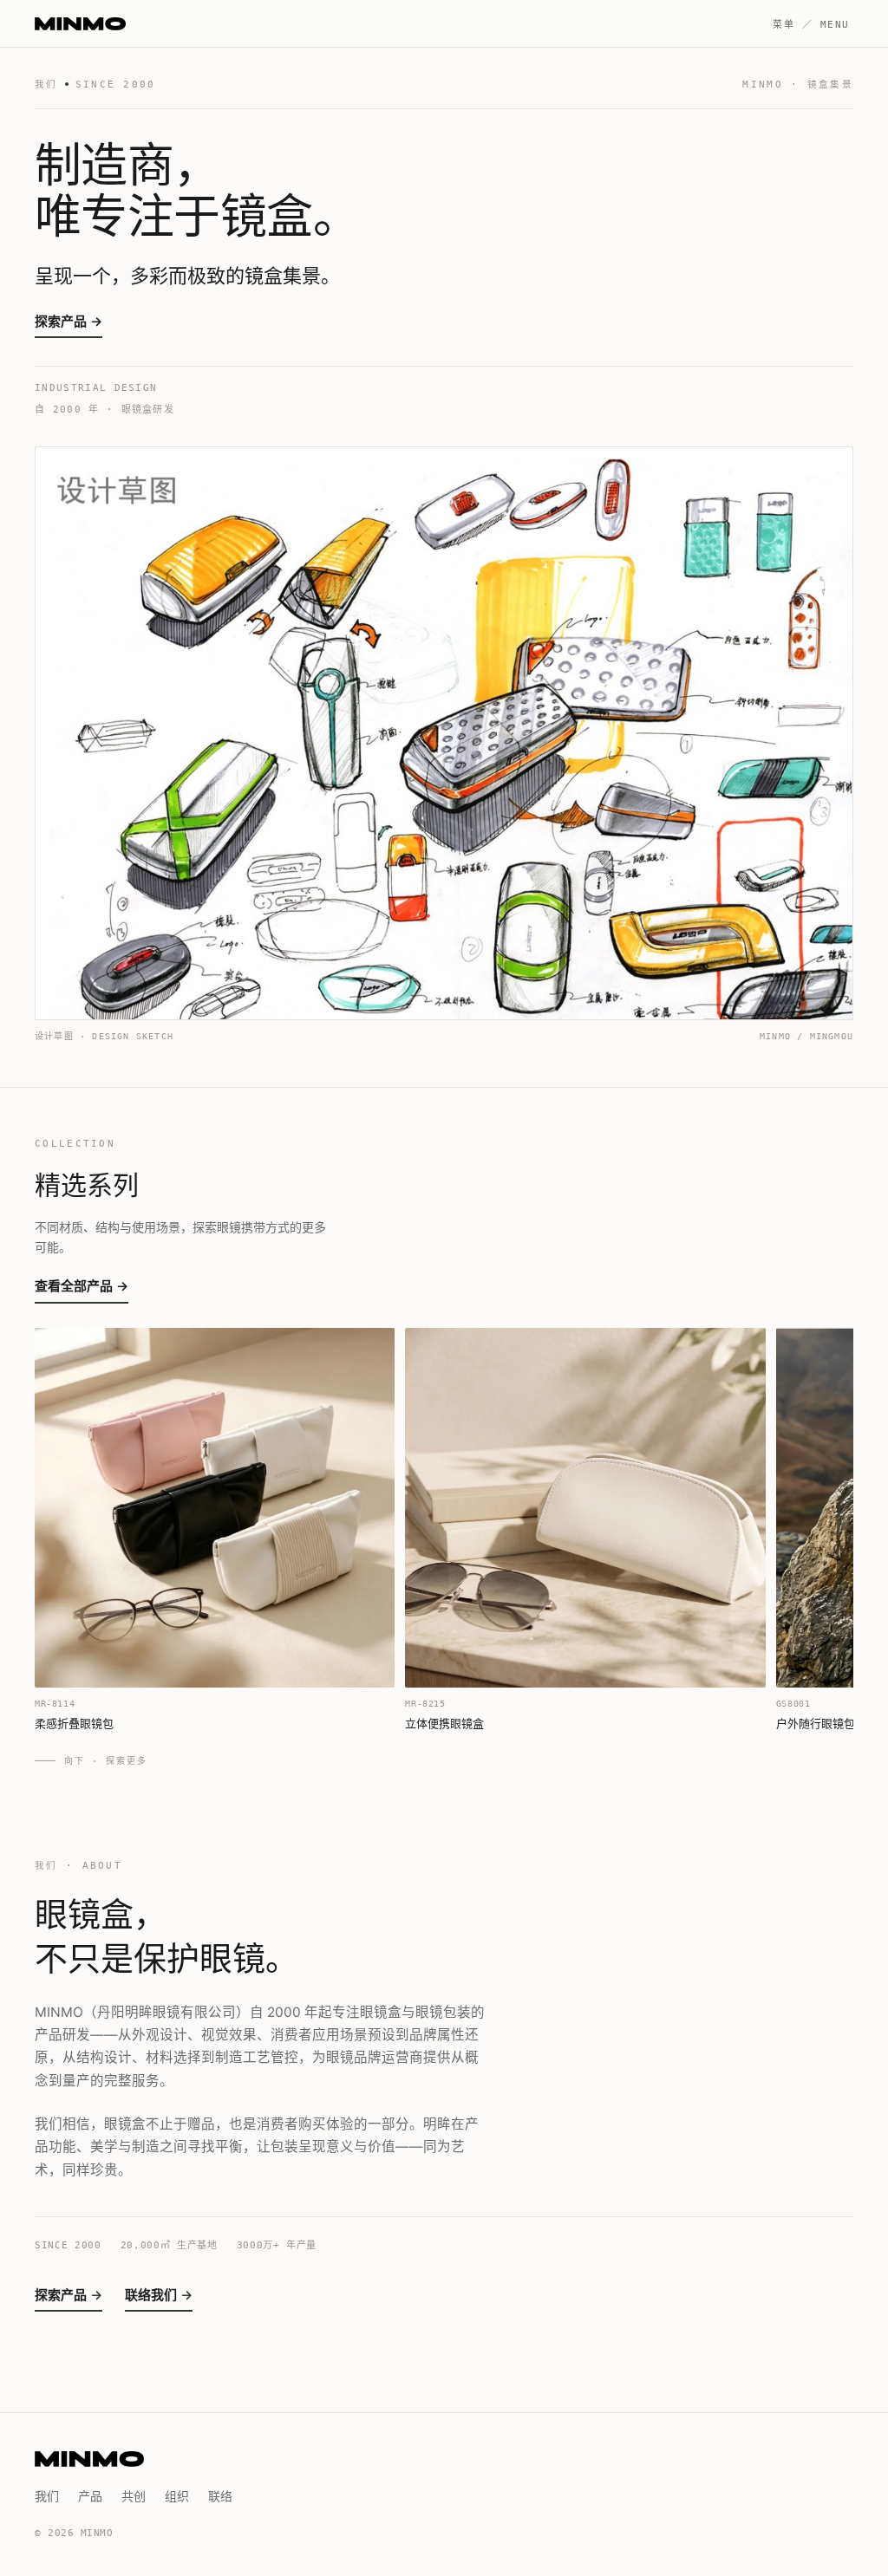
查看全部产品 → (82, 1286)
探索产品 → (69, 321)
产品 (90, 2496)
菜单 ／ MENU (811, 25)
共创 (134, 2496)
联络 (220, 2496)
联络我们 (151, 2295)
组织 (177, 2496)
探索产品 (61, 2295)
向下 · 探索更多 (106, 1761)
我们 (47, 2496)
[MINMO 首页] (80, 24)
